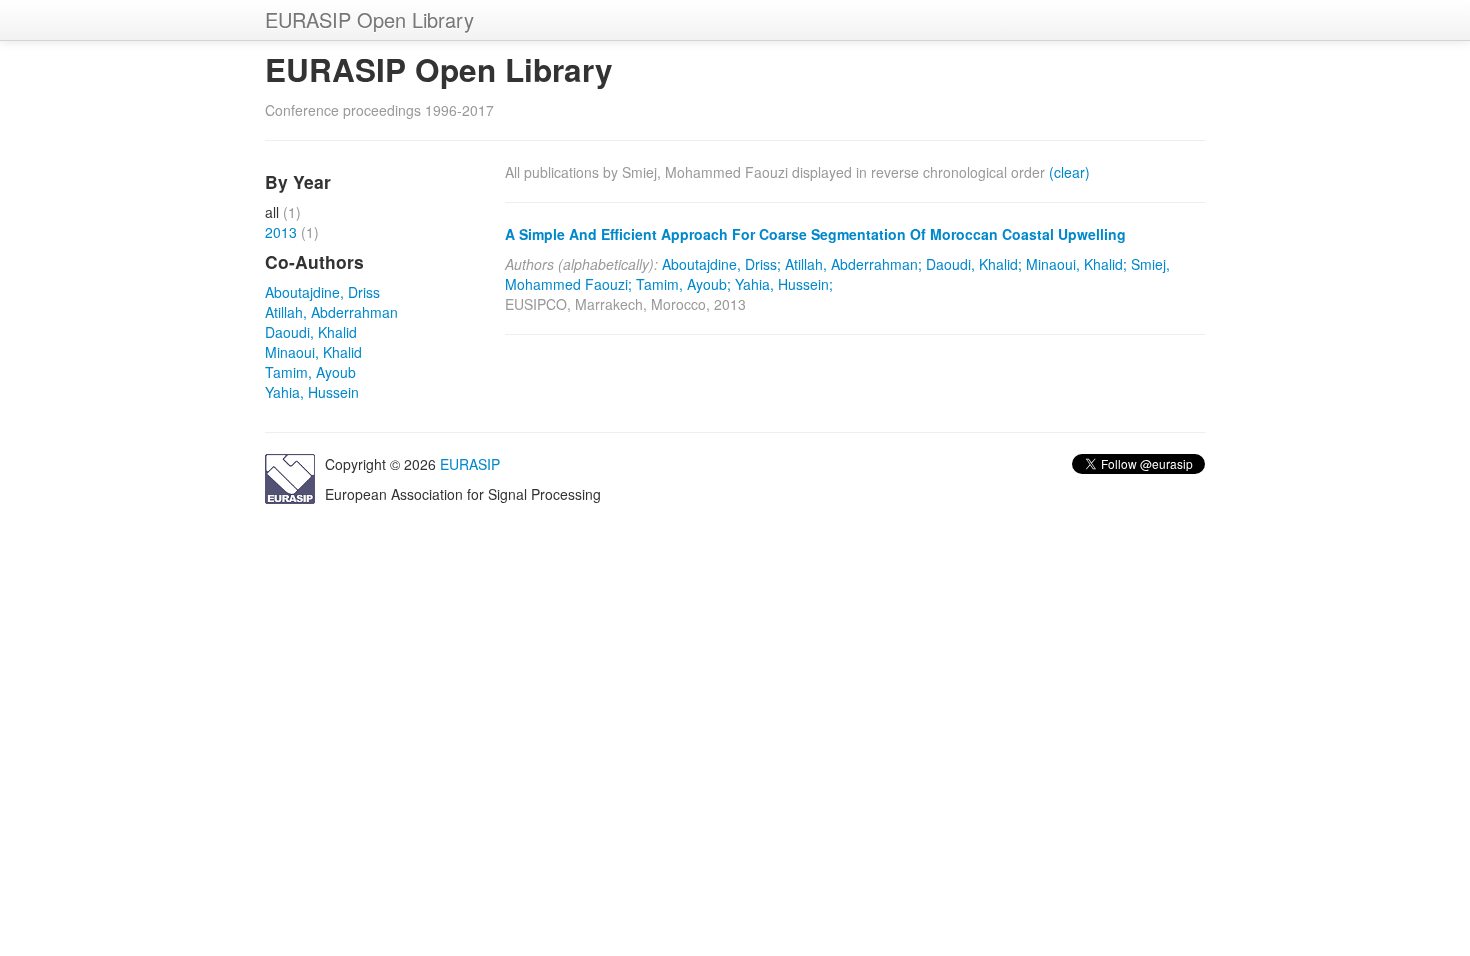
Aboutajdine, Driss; (721, 264)
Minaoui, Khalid (313, 352)
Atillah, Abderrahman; (853, 264)
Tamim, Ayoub (310, 372)
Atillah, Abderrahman (331, 312)
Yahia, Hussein (312, 392)
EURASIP (470, 464)
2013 (281, 232)
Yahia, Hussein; (784, 284)
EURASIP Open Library (369, 19)
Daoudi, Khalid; (974, 264)
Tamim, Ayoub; (683, 284)
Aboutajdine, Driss (322, 292)
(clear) (1069, 172)
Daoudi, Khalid (311, 332)
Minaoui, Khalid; (1076, 264)
